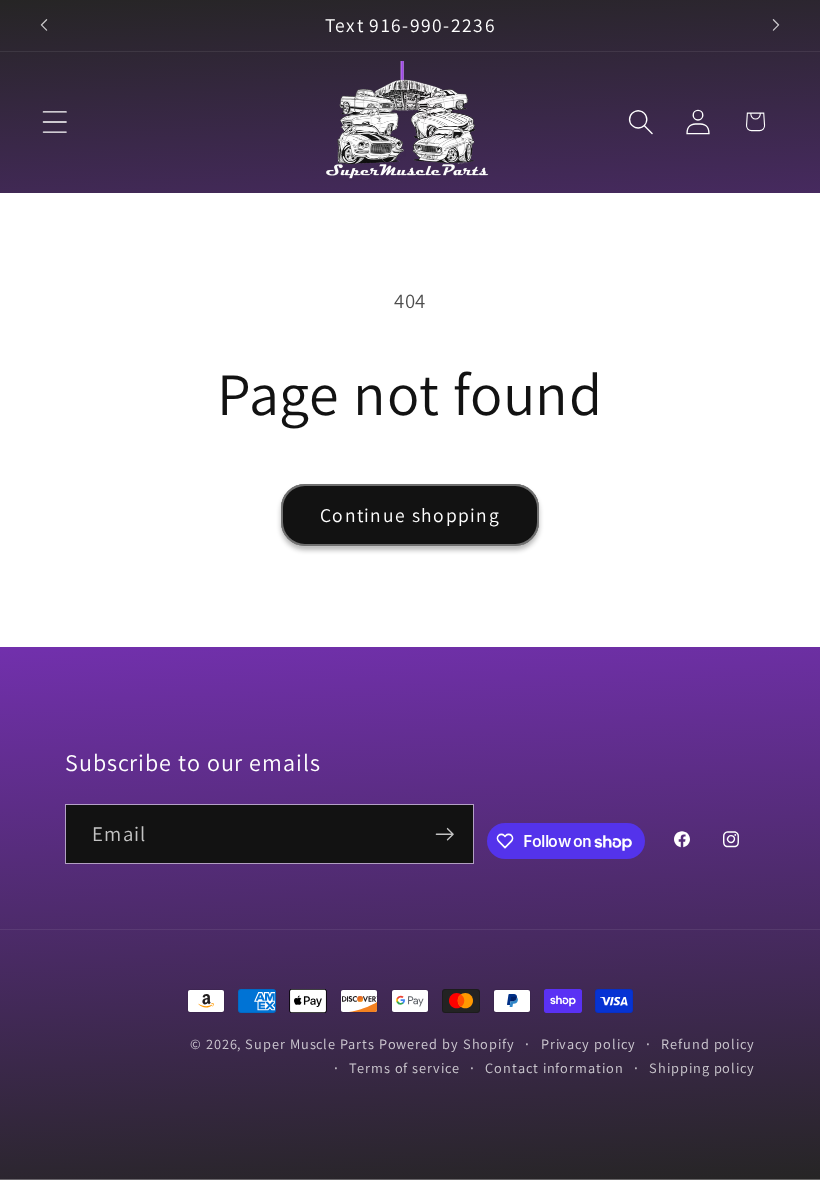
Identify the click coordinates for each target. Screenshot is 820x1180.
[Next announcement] (776, 25)
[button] (54, 121)
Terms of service (404, 1067)
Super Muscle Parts (309, 1043)
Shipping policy (702, 1067)
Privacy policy (588, 1043)
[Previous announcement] (44, 25)
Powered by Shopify (447, 1043)
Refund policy (708, 1043)
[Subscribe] (444, 834)
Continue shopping (410, 515)
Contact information (554, 1067)
